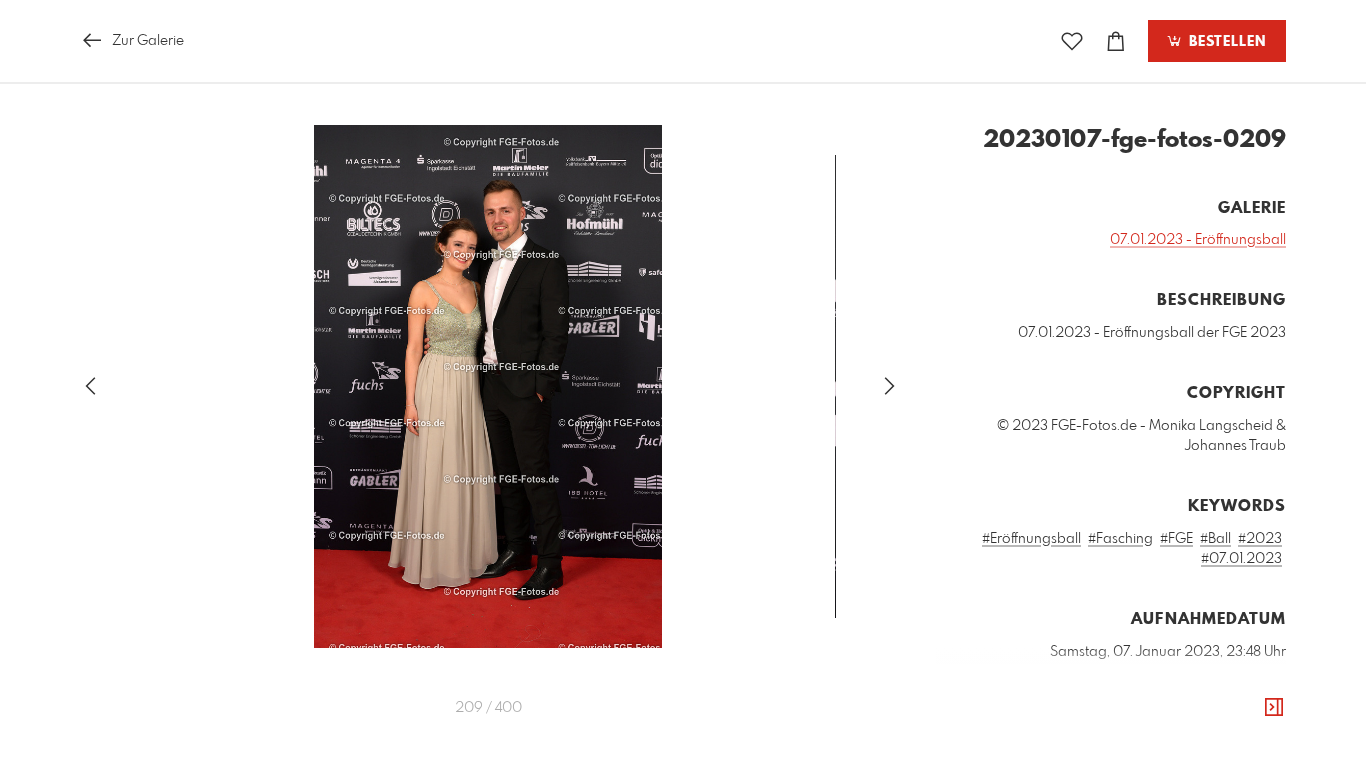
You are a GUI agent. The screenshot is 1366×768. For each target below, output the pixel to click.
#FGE (1176, 539)
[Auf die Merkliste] (1072, 41)
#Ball (1215, 539)
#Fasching (1120, 539)
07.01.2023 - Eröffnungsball (1198, 240)
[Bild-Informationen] (1274, 708)
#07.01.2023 (1241, 559)
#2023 (1260, 539)
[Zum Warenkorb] (1116, 41)
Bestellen (1225, 42)
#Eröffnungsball (1031, 539)
